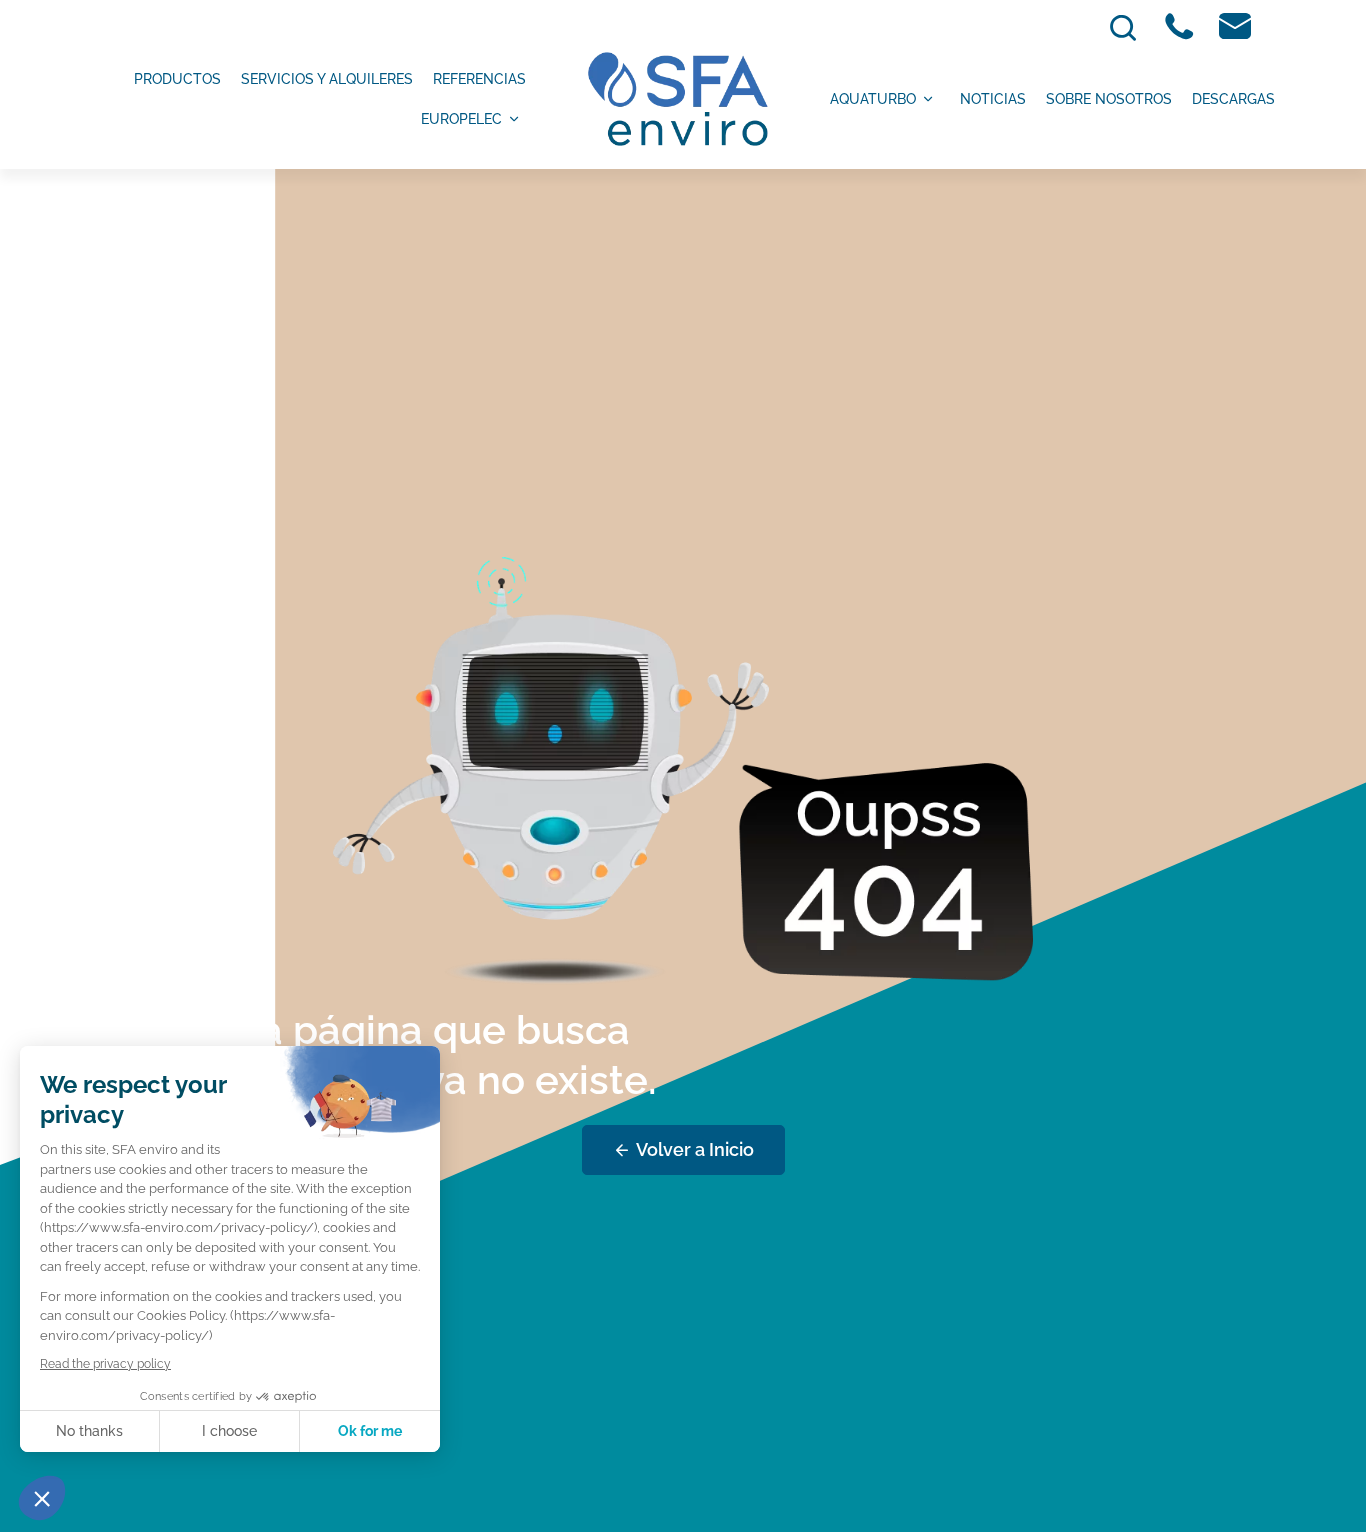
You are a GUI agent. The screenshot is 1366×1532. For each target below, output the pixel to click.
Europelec (461, 119)
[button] (42, 1498)
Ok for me (370, 1431)
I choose (229, 1431)
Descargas (1233, 99)
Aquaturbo (873, 99)
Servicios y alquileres (327, 79)
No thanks (89, 1431)
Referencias (479, 79)
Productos (177, 79)
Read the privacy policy (105, 1364)
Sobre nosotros (1109, 99)
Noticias (993, 99)
